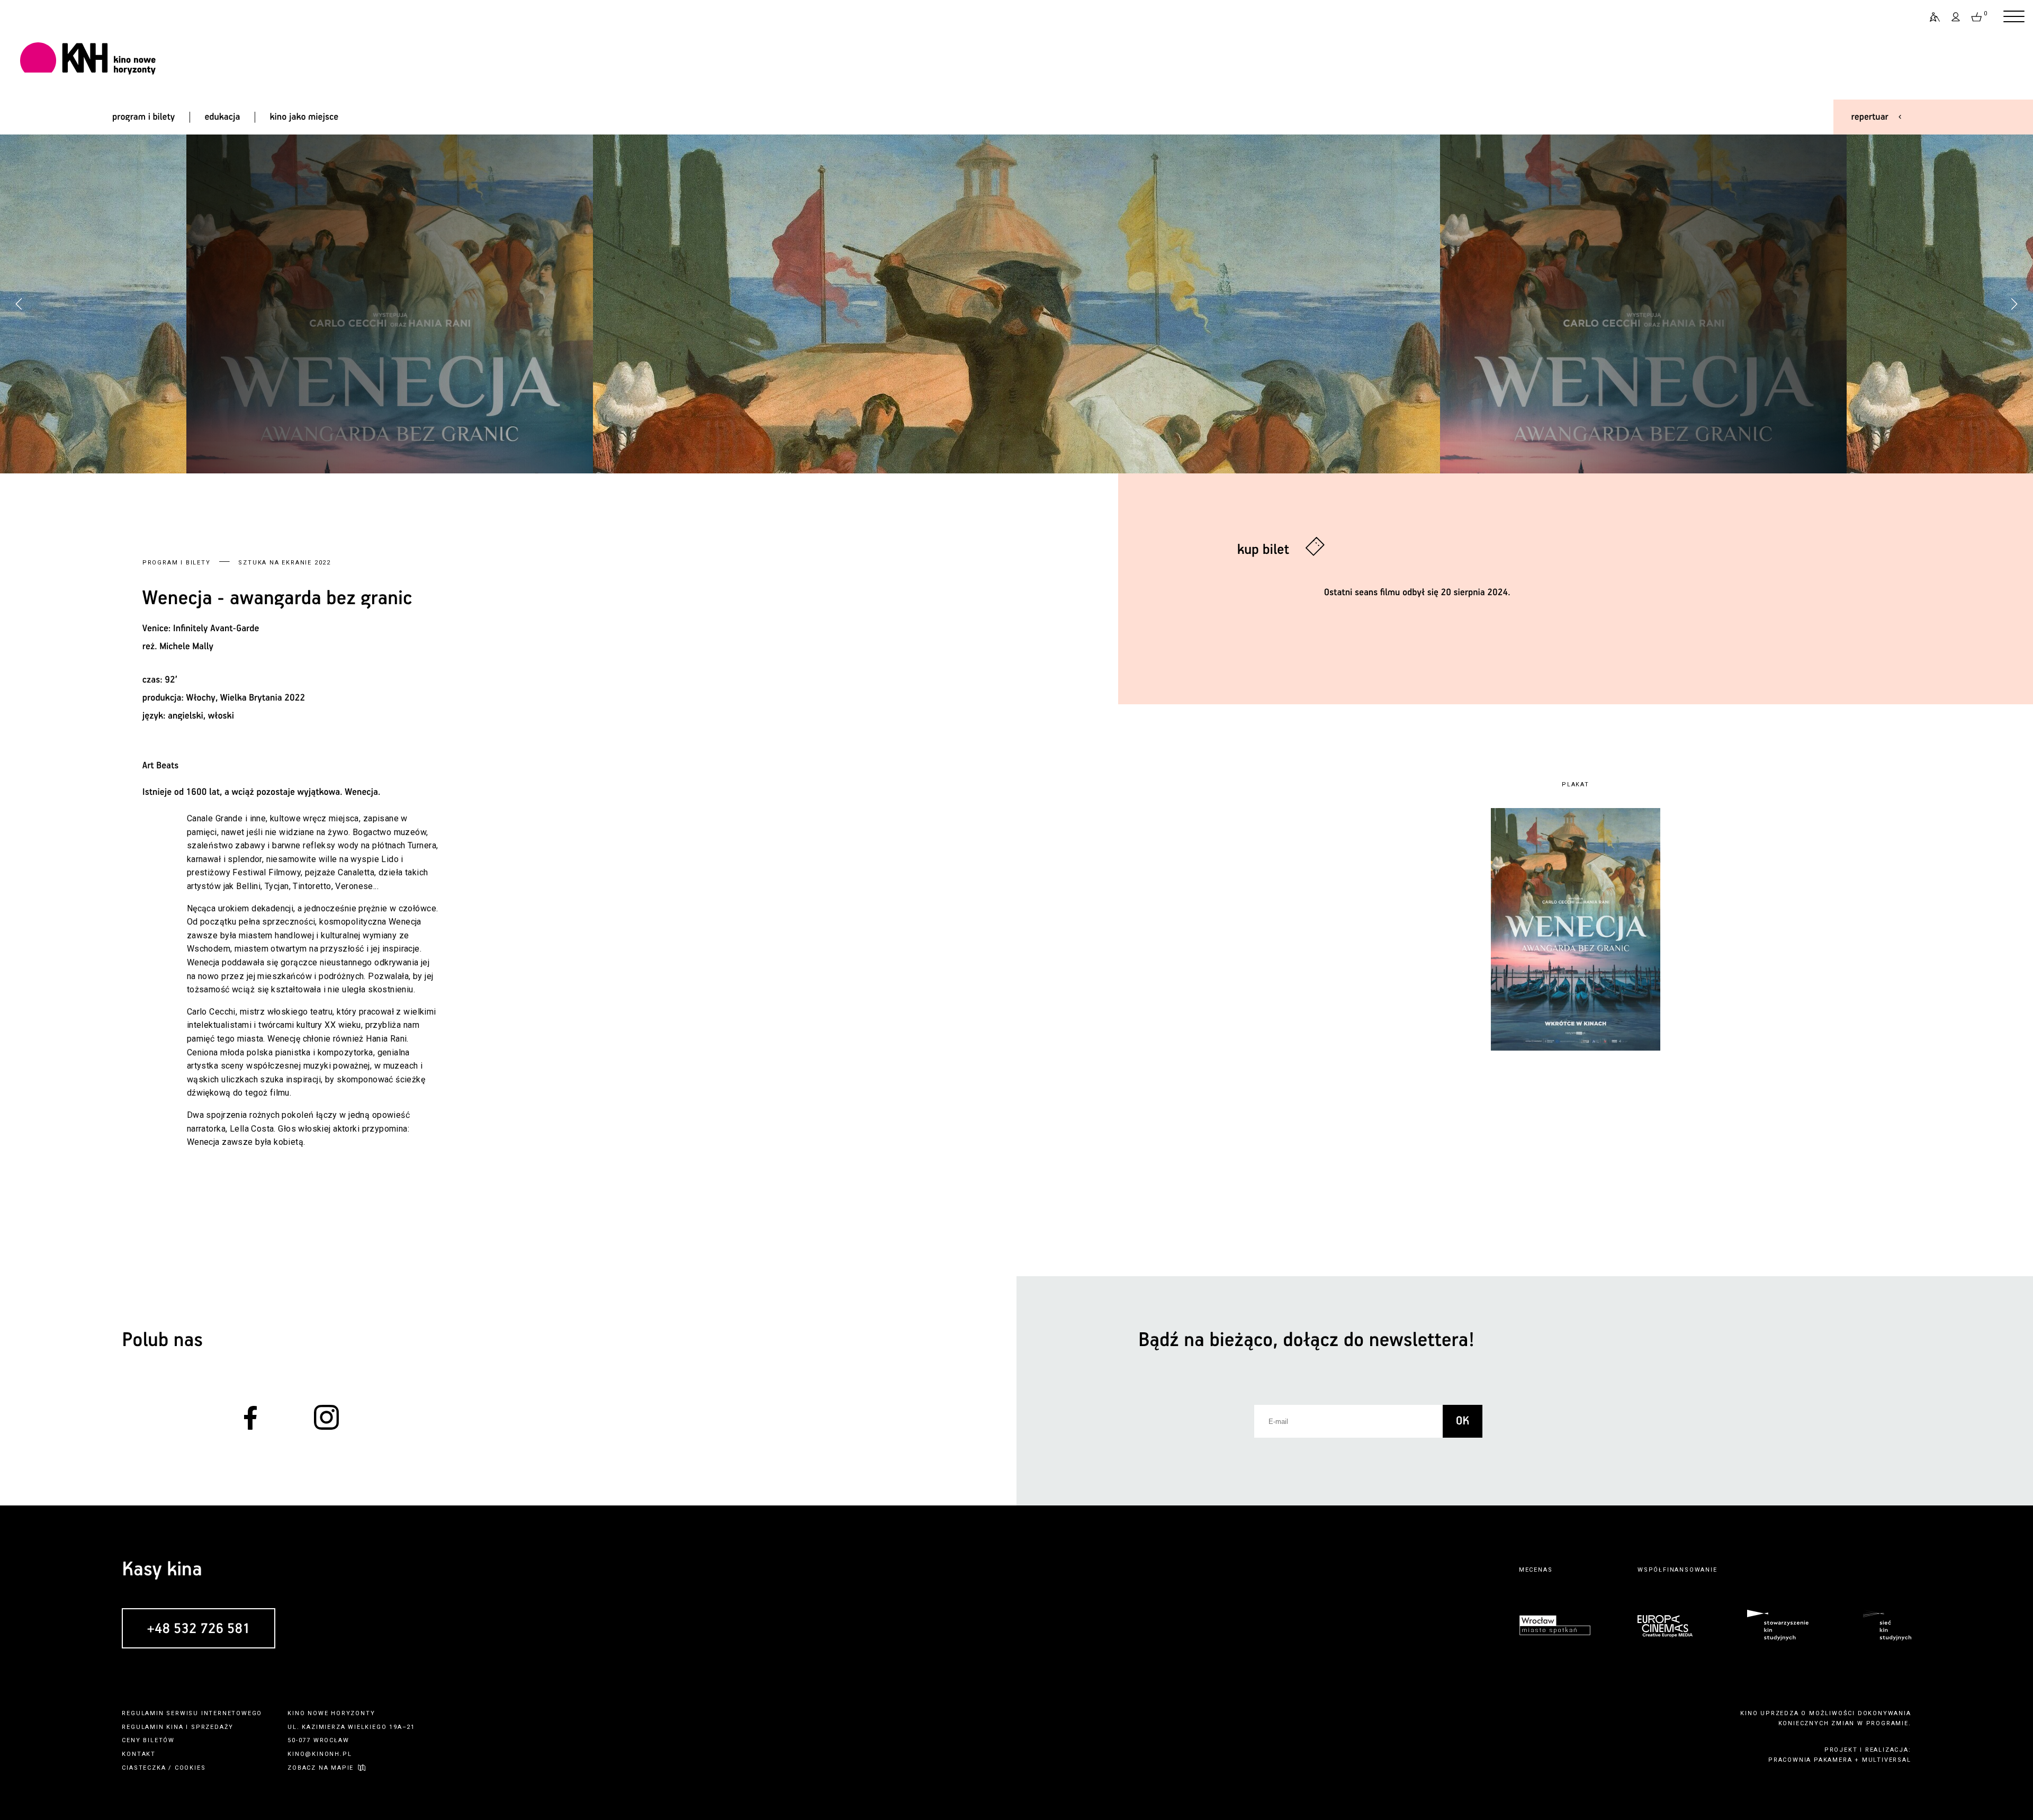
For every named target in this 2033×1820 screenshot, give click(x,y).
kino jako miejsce (304, 117)
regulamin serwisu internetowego (192, 1713)
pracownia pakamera (1810, 1760)
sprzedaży (212, 1727)
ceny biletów (148, 1740)
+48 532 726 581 (198, 1629)
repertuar (1870, 117)
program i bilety (143, 117)
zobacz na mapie (321, 1768)
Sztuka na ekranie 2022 (285, 563)
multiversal (1887, 1760)
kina (175, 1727)
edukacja (222, 117)
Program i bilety (177, 563)
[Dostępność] (1930, 17)
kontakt (139, 1754)
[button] (2014, 304)
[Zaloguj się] (1956, 17)
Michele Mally (186, 647)
